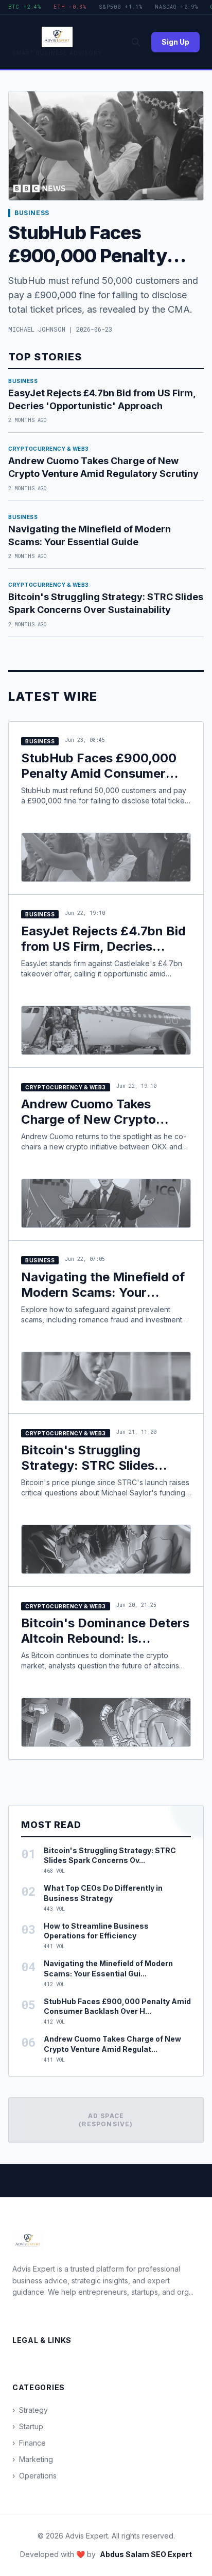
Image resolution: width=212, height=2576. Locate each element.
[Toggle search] (136, 42)
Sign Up (175, 42)
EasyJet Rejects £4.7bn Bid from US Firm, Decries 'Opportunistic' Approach (103, 946)
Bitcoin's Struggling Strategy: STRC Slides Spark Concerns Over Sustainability (88, 1473)
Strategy (30, 2410)
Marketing (33, 2459)
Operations (34, 2476)
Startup (28, 2426)
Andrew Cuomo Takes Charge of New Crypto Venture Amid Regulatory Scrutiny (96, 1127)
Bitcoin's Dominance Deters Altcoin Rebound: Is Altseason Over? (105, 1638)
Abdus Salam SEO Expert (146, 2554)
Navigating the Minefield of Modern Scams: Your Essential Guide (103, 1292)
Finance (29, 2443)
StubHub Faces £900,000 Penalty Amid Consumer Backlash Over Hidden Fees (103, 773)
